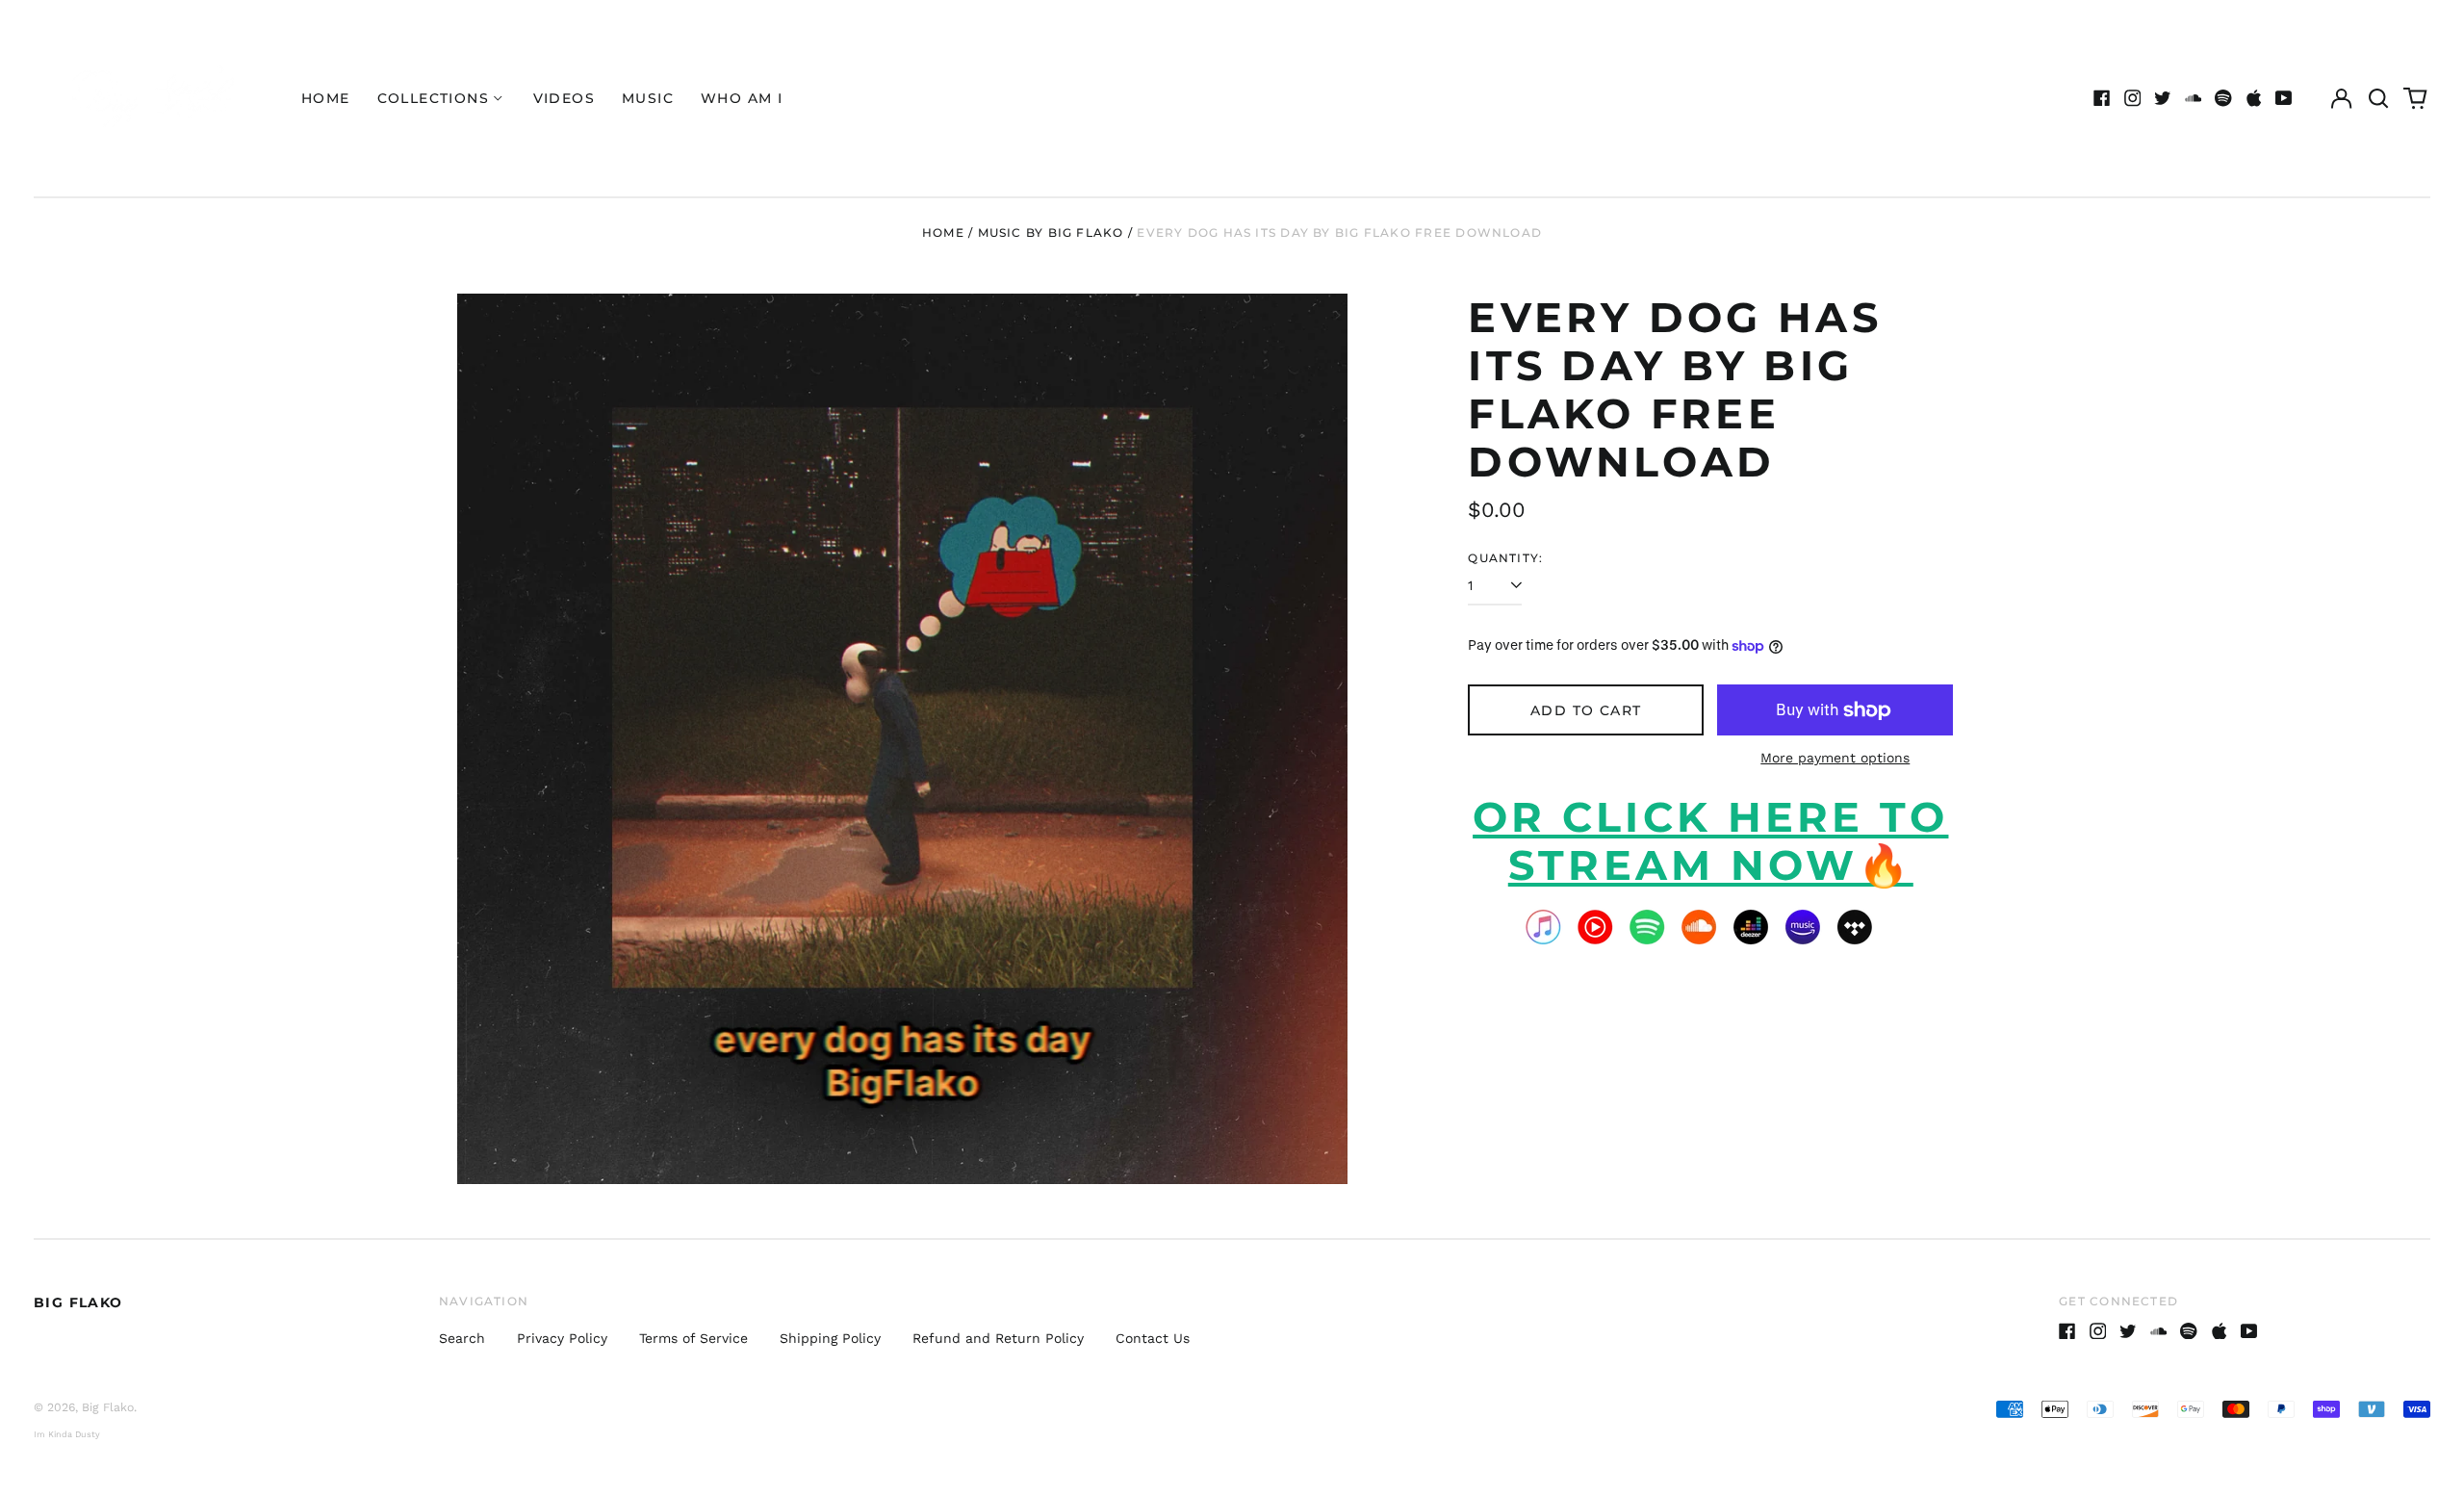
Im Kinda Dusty (67, 1434)
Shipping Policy (830, 1338)
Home (326, 98)
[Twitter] (2163, 98)
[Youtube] (2284, 98)
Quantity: (1505, 558)
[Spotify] (2223, 98)
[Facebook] (2102, 98)
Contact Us (1153, 1338)
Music (648, 98)
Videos (564, 98)
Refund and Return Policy (998, 1338)
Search (462, 1338)
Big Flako (78, 1302)
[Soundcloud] (2194, 98)
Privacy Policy (562, 1338)
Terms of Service (693, 1338)
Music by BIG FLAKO (1051, 232)
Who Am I (742, 98)
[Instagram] (2133, 98)
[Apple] (2254, 98)
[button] (2378, 98)
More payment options (1835, 758)
